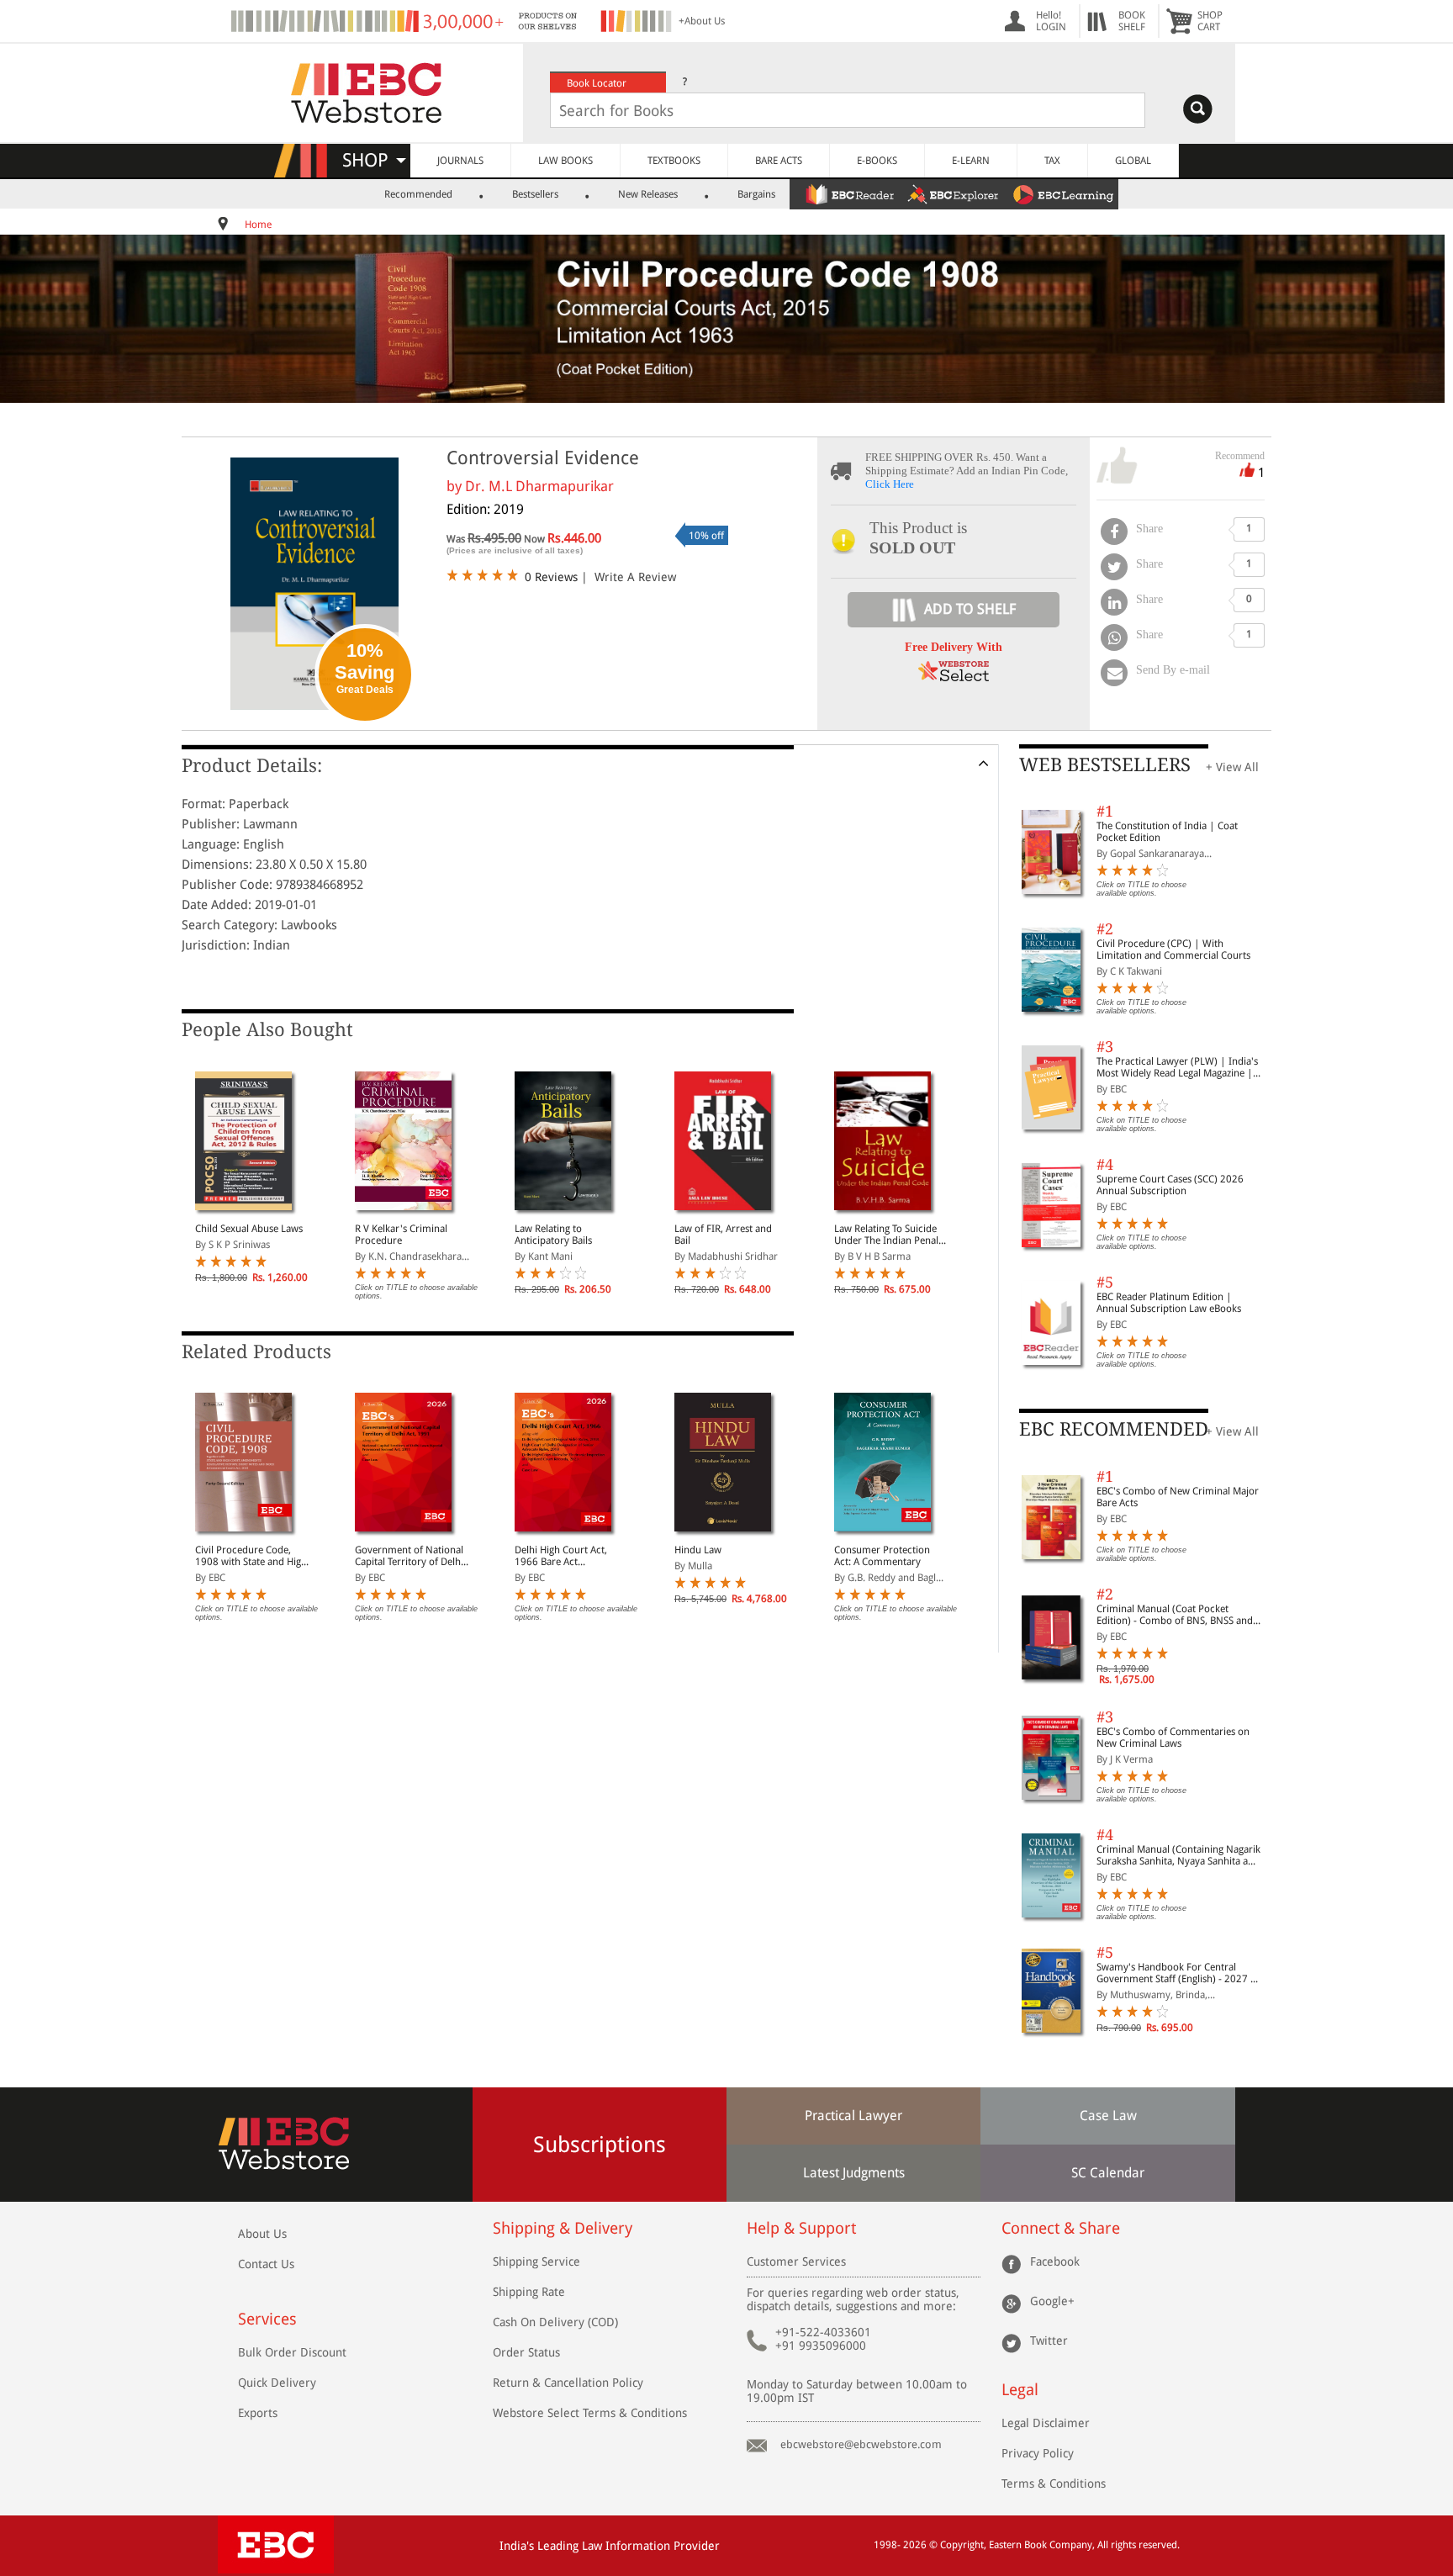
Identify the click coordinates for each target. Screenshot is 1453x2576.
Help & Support (801, 2228)
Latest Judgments (854, 2173)
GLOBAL (1133, 161)
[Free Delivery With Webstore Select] (954, 677)
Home (258, 225)
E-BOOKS (877, 161)
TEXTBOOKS (674, 161)
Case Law (1108, 2116)
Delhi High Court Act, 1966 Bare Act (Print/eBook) (561, 1556)
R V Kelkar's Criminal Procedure (401, 1235)
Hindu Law (698, 1550)
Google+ (1052, 2301)
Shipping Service (536, 2261)
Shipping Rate (529, 2292)
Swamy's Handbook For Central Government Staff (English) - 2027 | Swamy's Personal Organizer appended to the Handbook (1176, 1973)
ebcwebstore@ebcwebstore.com (861, 2444)
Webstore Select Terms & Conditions (590, 2413)
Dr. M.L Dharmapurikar (539, 486)
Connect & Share (1061, 2228)
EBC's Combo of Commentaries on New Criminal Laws (1173, 1738)
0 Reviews (551, 577)
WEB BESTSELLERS (1105, 765)
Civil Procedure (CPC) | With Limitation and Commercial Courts (1173, 949)
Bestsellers (535, 194)
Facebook (1055, 2261)
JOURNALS (460, 161)
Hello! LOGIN (1051, 21)
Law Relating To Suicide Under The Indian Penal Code (886, 1235)
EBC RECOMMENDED (1114, 1429)
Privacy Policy (1038, 2453)
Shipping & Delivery (563, 2228)
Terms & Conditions (1054, 2483)
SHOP (373, 160)
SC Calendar (1108, 2173)
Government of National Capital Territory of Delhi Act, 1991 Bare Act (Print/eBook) (409, 1556)
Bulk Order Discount (292, 2352)
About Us (262, 2234)
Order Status (526, 2352)
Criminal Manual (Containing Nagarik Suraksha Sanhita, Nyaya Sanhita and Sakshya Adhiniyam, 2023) (1178, 1855)
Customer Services (796, 2261)
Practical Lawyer (853, 2116)
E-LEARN (971, 161)
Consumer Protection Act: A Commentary (882, 1556)
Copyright (962, 2545)
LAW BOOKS (565, 161)
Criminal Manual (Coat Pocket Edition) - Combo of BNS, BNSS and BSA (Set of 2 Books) (1175, 1615)
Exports (258, 2413)
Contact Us (266, 2264)
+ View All (1232, 767)
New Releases (648, 194)
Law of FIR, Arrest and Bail (723, 1235)
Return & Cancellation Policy (568, 2383)
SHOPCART (1210, 21)
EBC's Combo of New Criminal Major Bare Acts (1178, 1497)
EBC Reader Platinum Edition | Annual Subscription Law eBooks (1169, 1303)
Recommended (418, 194)
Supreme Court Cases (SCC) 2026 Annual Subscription (1170, 1185)
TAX (1052, 161)
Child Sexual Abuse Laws (249, 1229)
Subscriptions (600, 2145)
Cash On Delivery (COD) (555, 2322)
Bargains (756, 194)
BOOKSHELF (1132, 21)
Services (267, 2319)
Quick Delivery (277, 2383)
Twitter (1049, 2341)
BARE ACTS (779, 161)
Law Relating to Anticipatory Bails (553, 1235)
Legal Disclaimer (1046, 2423)
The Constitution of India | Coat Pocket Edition (1167, 832)
